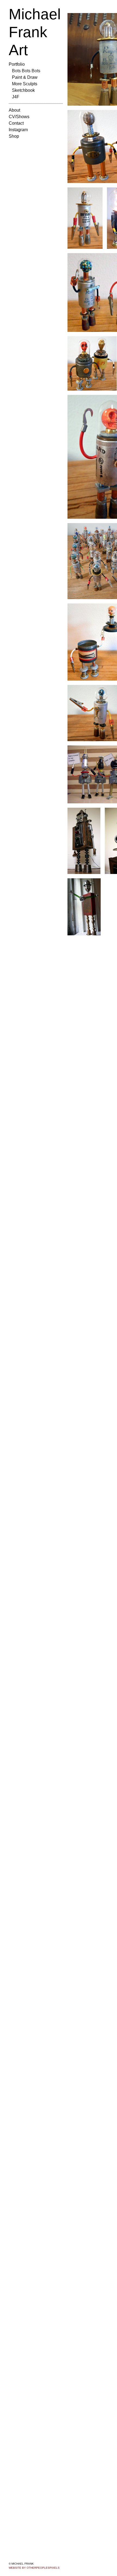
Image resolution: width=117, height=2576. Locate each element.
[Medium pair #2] (92, 363)
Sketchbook (23, 90)
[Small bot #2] (85, 218)
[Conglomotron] (84, 841)
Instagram (18, 130)
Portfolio (17, 64)
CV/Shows (19, 117)
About (14, 110)
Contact (16, 123)
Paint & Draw (25, 77)
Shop (14, 136)
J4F (16, 97)
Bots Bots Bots (26, 71)
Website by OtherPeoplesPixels (34, 2568)
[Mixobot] (84, 907)
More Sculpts (25, 84)
